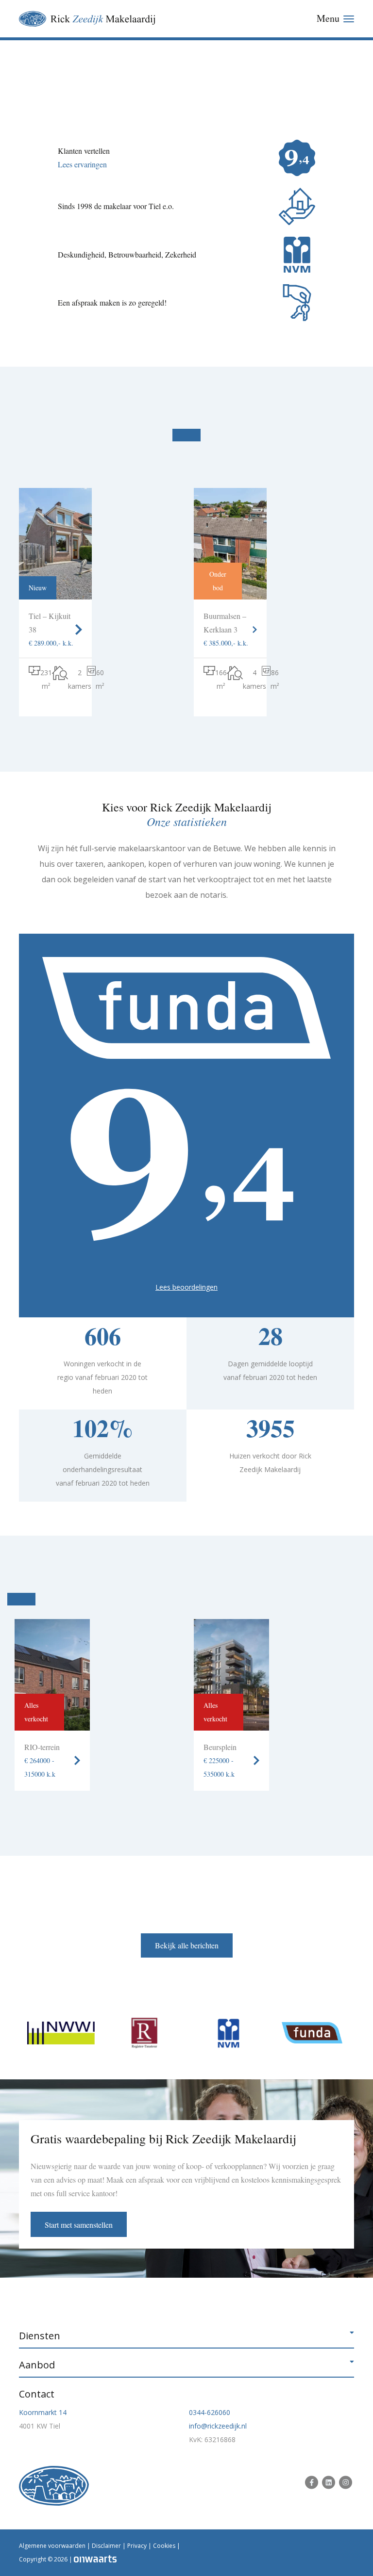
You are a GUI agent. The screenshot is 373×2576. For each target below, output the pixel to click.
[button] (186, 2336)
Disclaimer (106, 2546)
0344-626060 (210, 2412)
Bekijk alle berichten (187, 1945)
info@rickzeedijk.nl (218, 2426)
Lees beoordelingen (186, 1287)
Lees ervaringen (82, 164)
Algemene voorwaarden (52, 2546)
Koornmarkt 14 (43, 2412)
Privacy (137, 2546)
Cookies (164, 2546)
